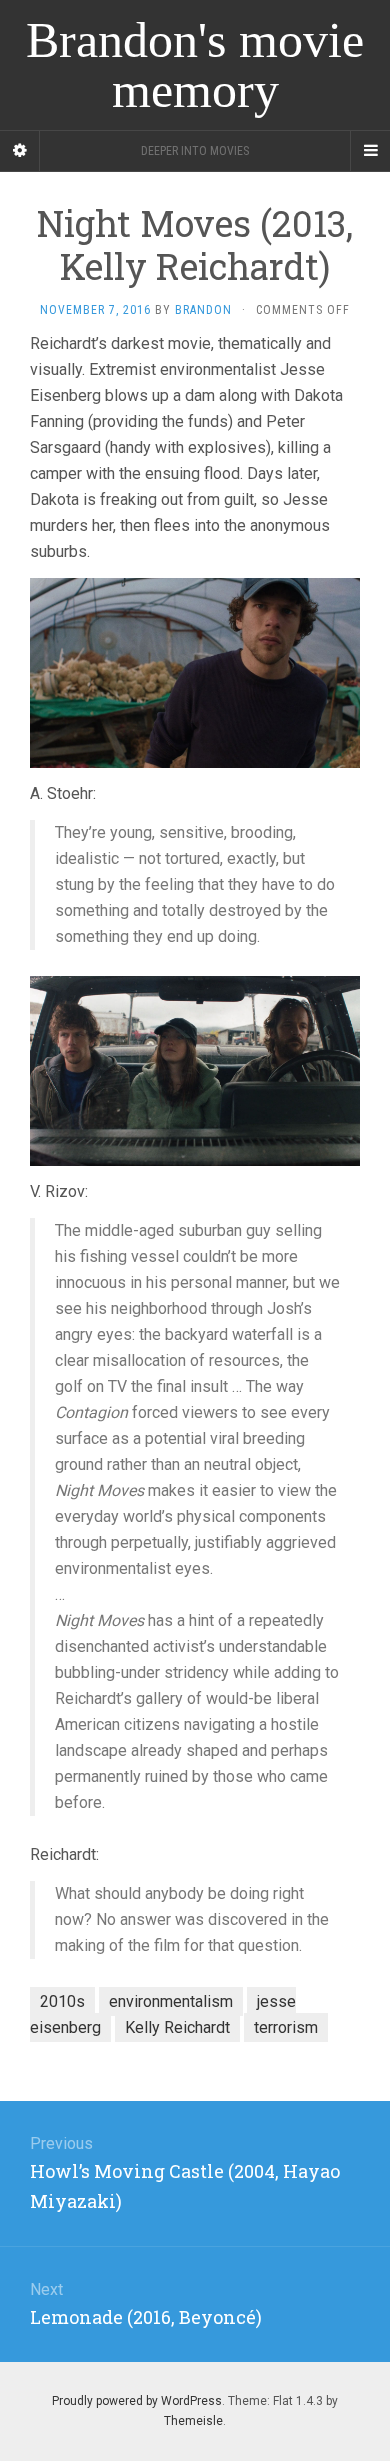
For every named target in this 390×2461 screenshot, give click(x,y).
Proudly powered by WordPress (137, 2401)
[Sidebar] (20, 151)
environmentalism (171, 2001)
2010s (62, 2001)
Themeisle (193, 2421)
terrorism (286, 2027)
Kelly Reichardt (177, 2027)
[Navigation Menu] (370, 151)
